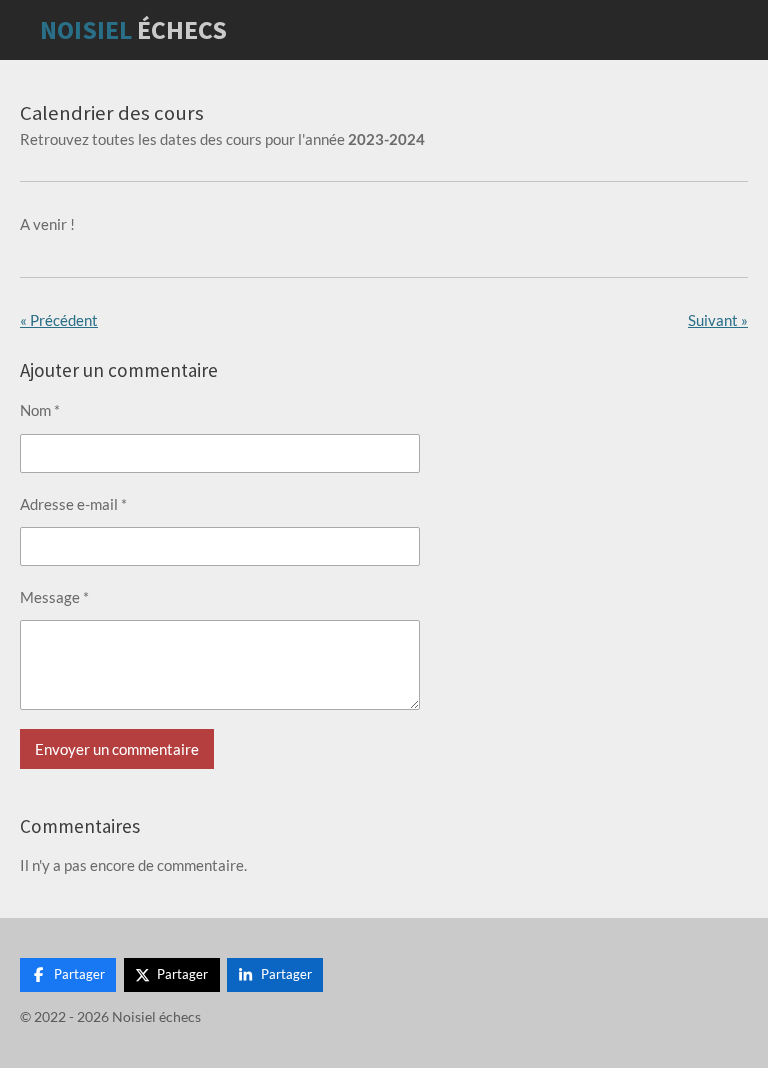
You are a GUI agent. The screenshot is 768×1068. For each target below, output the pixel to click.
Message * (54, 597)
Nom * (40, 410)
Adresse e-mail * (73, 504)
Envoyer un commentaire (117, 749)
